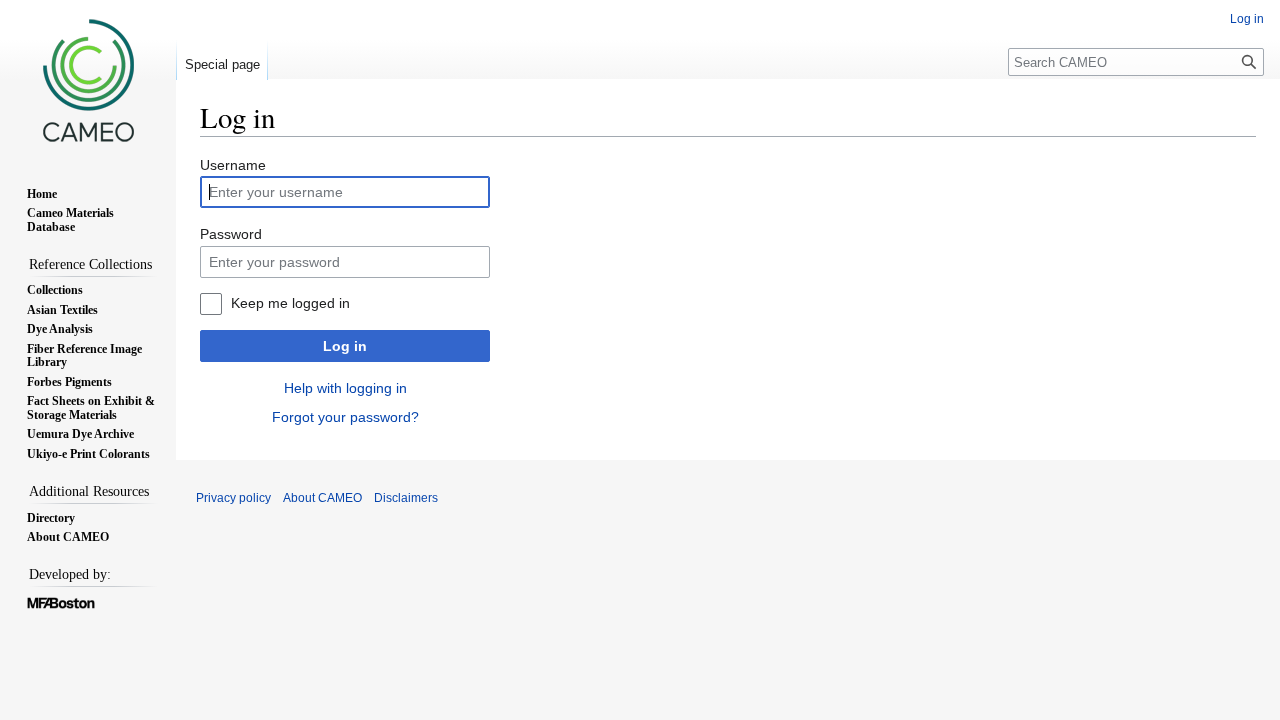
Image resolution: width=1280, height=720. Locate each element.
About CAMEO (322, 498)
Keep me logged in (290, 303)
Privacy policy (233, 498)
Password (231, 234)
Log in (345, 346)
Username (233, 165)
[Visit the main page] (88, 80)
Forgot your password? (345, 417)
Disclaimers (406, 498)
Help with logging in (345, 388)
